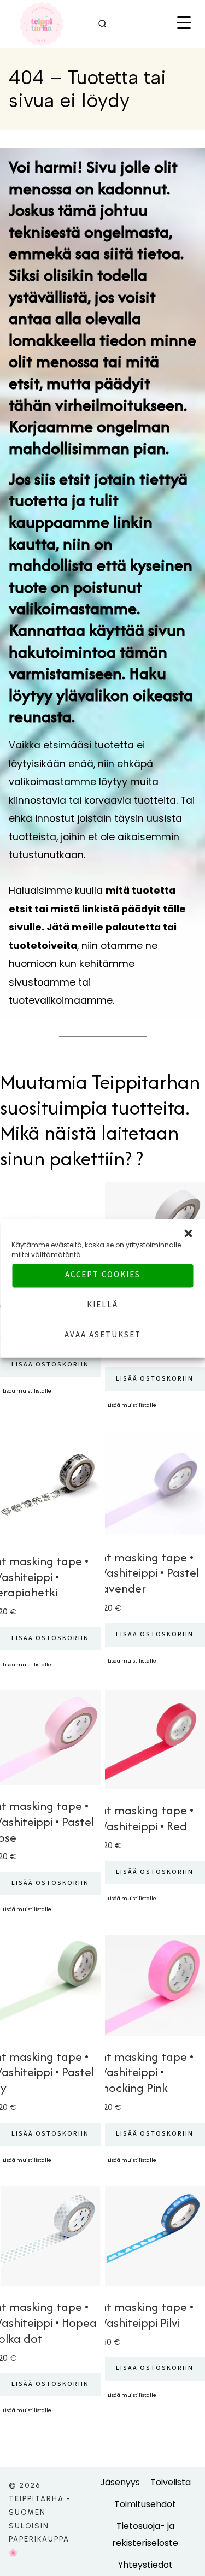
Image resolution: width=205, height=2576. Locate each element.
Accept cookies (103, 1276)
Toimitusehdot (145, 2504)
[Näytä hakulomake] (102, 24)
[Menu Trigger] (184, 24)
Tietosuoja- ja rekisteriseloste (145, 2534)
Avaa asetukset (103, 1336)
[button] (188, 1233)
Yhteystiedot (145, 2565)
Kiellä (102, 1306)
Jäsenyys (120, 2482)
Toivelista (171, 2482)
